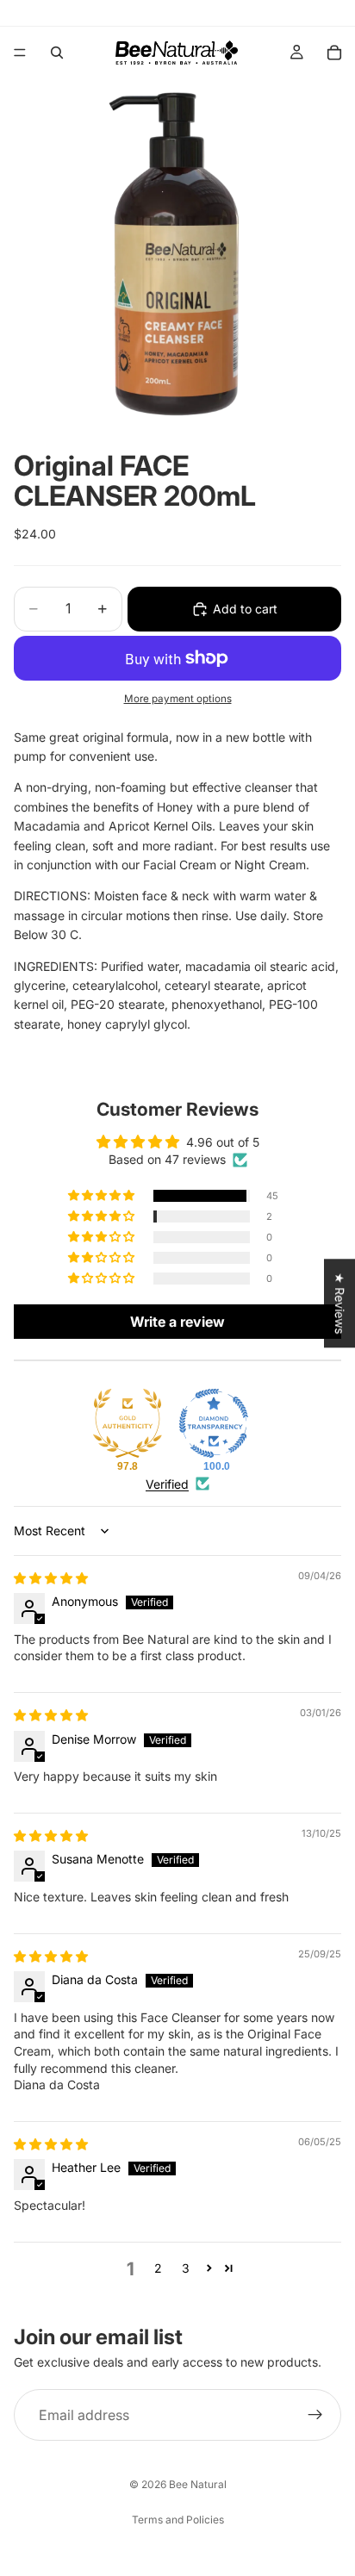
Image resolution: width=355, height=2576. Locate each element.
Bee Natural (198, 2484)
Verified (167, 1484)
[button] (103, 1196)
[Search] (57, 53)
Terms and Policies (178, 2520)
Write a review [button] (177, 1322)
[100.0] (214, 1423)
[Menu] (20, 53)
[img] (51, 1578)
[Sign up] (315, 2415)
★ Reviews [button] (340, 1303)
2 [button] (158, 2268)
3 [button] (186, 2268)
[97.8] (128, 1423)
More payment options (178, 699)
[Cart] (334, 53)
